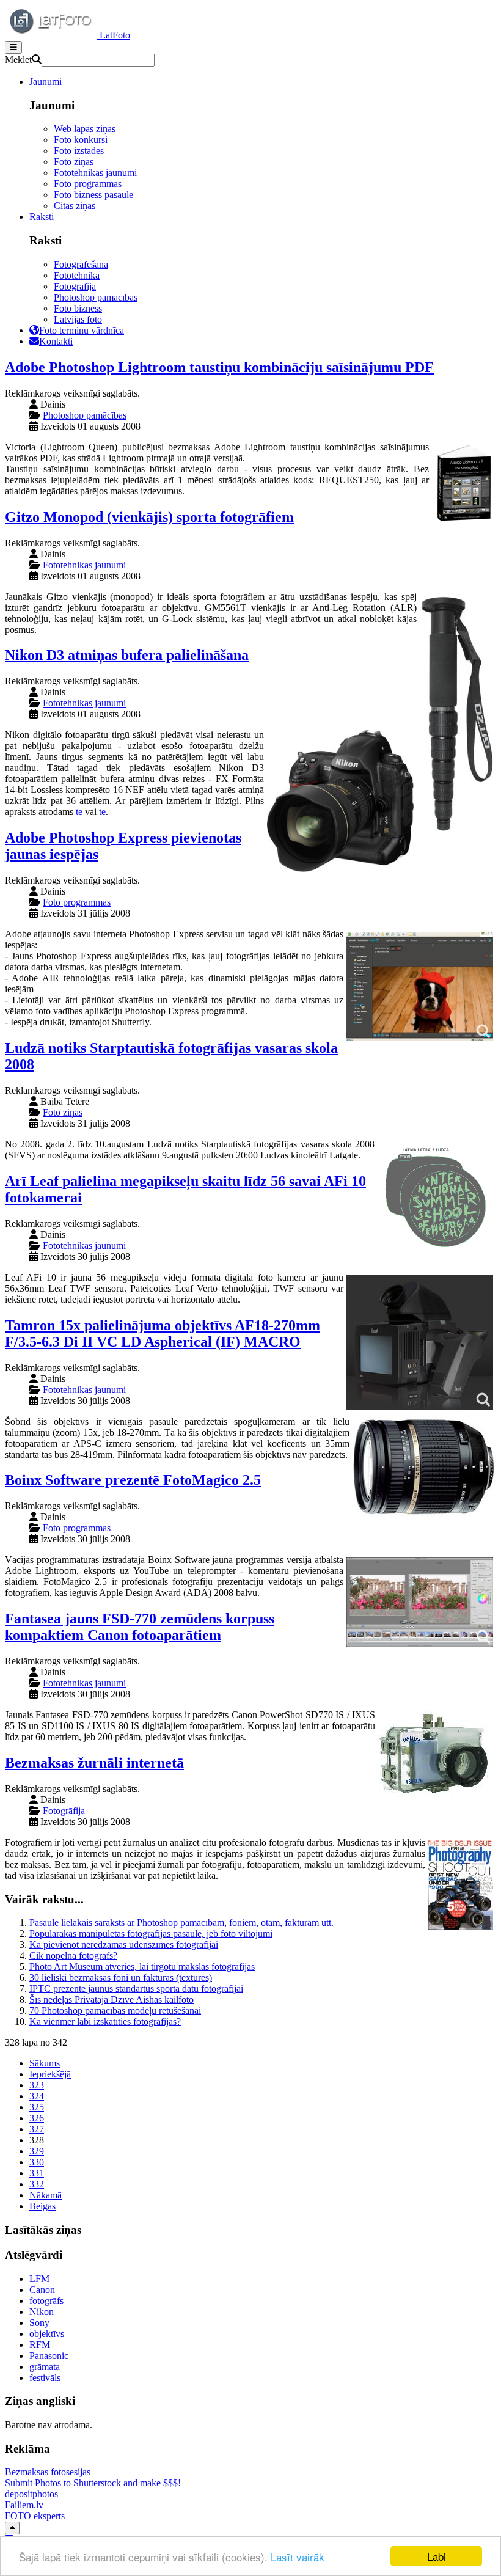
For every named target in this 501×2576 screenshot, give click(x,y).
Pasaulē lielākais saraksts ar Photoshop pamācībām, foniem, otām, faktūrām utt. (181, 1923)
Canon (42, 2290)
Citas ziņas (75, 206)
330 (37, 2162)
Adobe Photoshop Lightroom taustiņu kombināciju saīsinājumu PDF (219, 367)
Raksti (42, 217)
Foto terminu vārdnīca (82, 330)
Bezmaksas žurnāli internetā (94, 1763)
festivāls (45, 2378)
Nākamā (46, 2195)
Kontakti (56, 341)
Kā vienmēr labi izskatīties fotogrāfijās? (105, 2022)
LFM (39, 2279)
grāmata (45, 2367)
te (79, 812)
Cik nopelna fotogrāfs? (73, 1956)
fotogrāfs (46, 2301)
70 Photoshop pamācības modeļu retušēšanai (115, 2011)
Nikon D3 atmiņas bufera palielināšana (127, 655)
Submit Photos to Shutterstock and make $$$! (93, 2483)
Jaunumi (46, 82)
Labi (437, 2556)
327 (37, 2129)
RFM (40, 2345)
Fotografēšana (81, 264)
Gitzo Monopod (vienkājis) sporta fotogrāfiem (149, 517)
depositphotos (31, 2494)
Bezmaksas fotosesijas (48, 2472)
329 (37, 2151)
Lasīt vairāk (298, 2557)
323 (37, 2085)
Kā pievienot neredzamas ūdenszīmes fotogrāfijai (124, 1945)
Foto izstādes (79, 151)
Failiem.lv (24, 2505)
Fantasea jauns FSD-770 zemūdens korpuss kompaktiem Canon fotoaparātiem (140, 1627)
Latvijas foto (78, 319)
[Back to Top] (12, 2528)
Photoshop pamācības (96, 297)
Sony (39, 2323)
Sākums (45, 2063)
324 (37, 2096)
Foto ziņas (74, 162)
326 (37, 2118)
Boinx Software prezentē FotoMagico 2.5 (133, 1480)
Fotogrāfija (75, 286)
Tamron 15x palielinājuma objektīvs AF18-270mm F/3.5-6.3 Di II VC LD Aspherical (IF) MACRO (163, 1334)
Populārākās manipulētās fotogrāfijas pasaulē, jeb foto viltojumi (151, 1934)
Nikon (42, 2312)
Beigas (42, 2206)
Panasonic (49, 2356)
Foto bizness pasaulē (93, 195)
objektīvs (47, 2334)
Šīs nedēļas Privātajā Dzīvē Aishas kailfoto (112, 2000)
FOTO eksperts (35, 2516)
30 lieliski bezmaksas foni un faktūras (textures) (121, 1978)
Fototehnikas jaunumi (95, 173)
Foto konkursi (81, 140)
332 (37, 2184)
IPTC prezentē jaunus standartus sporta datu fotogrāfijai (136, 1989)
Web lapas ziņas (85, 129)
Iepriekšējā (50, 2074)
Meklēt (18, 60)
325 (37, 2107)
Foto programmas (88, 184)
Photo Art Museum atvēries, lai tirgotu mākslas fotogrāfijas (142, 1967)
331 (37, 2173)
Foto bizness (78, 308)
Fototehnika (77, 275)
